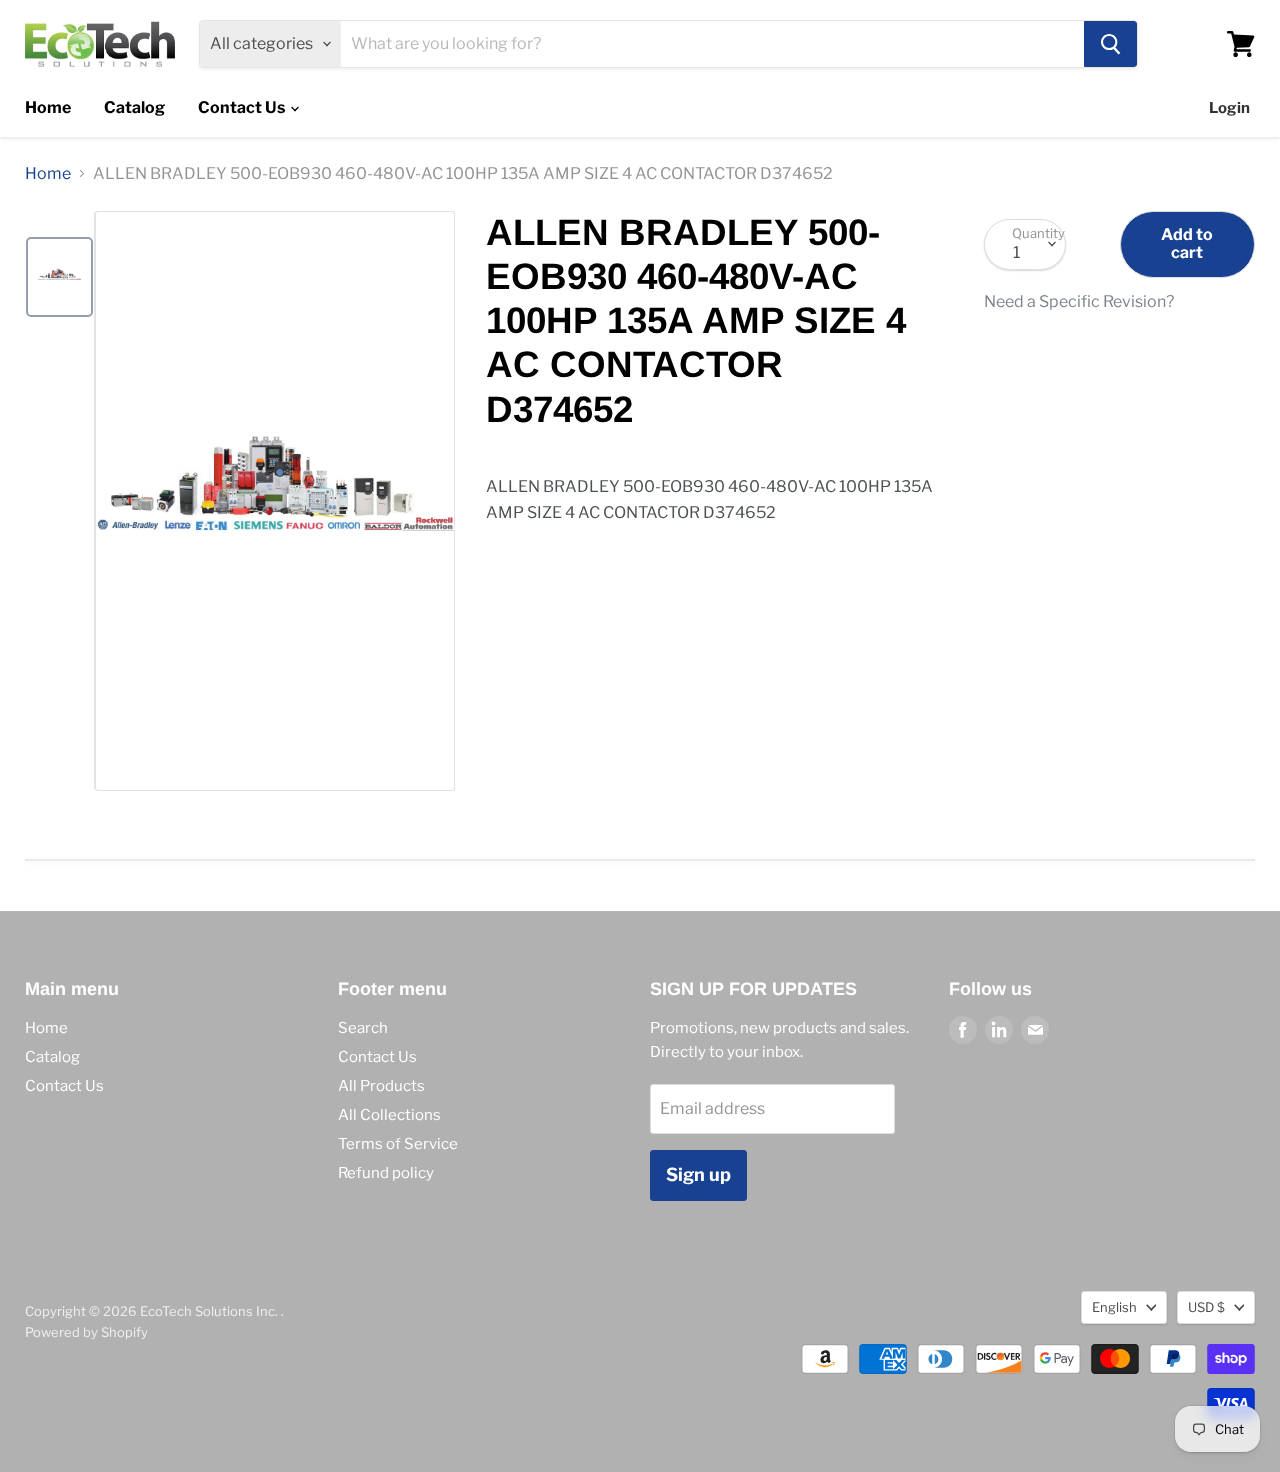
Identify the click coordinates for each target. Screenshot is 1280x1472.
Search (363, 1028)
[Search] (1110, 44)
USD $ (1206, 1307)
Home (48, 107)
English (1114, 1307)
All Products (381, 1086)
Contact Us (243, 107)
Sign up (698, 1174)
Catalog (134, 107)
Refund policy (386, 1173)
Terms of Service (398, 1144)
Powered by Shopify (86, 1332)
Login (1229, 108)
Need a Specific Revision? (1079, 302)
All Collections (389, 1115)
